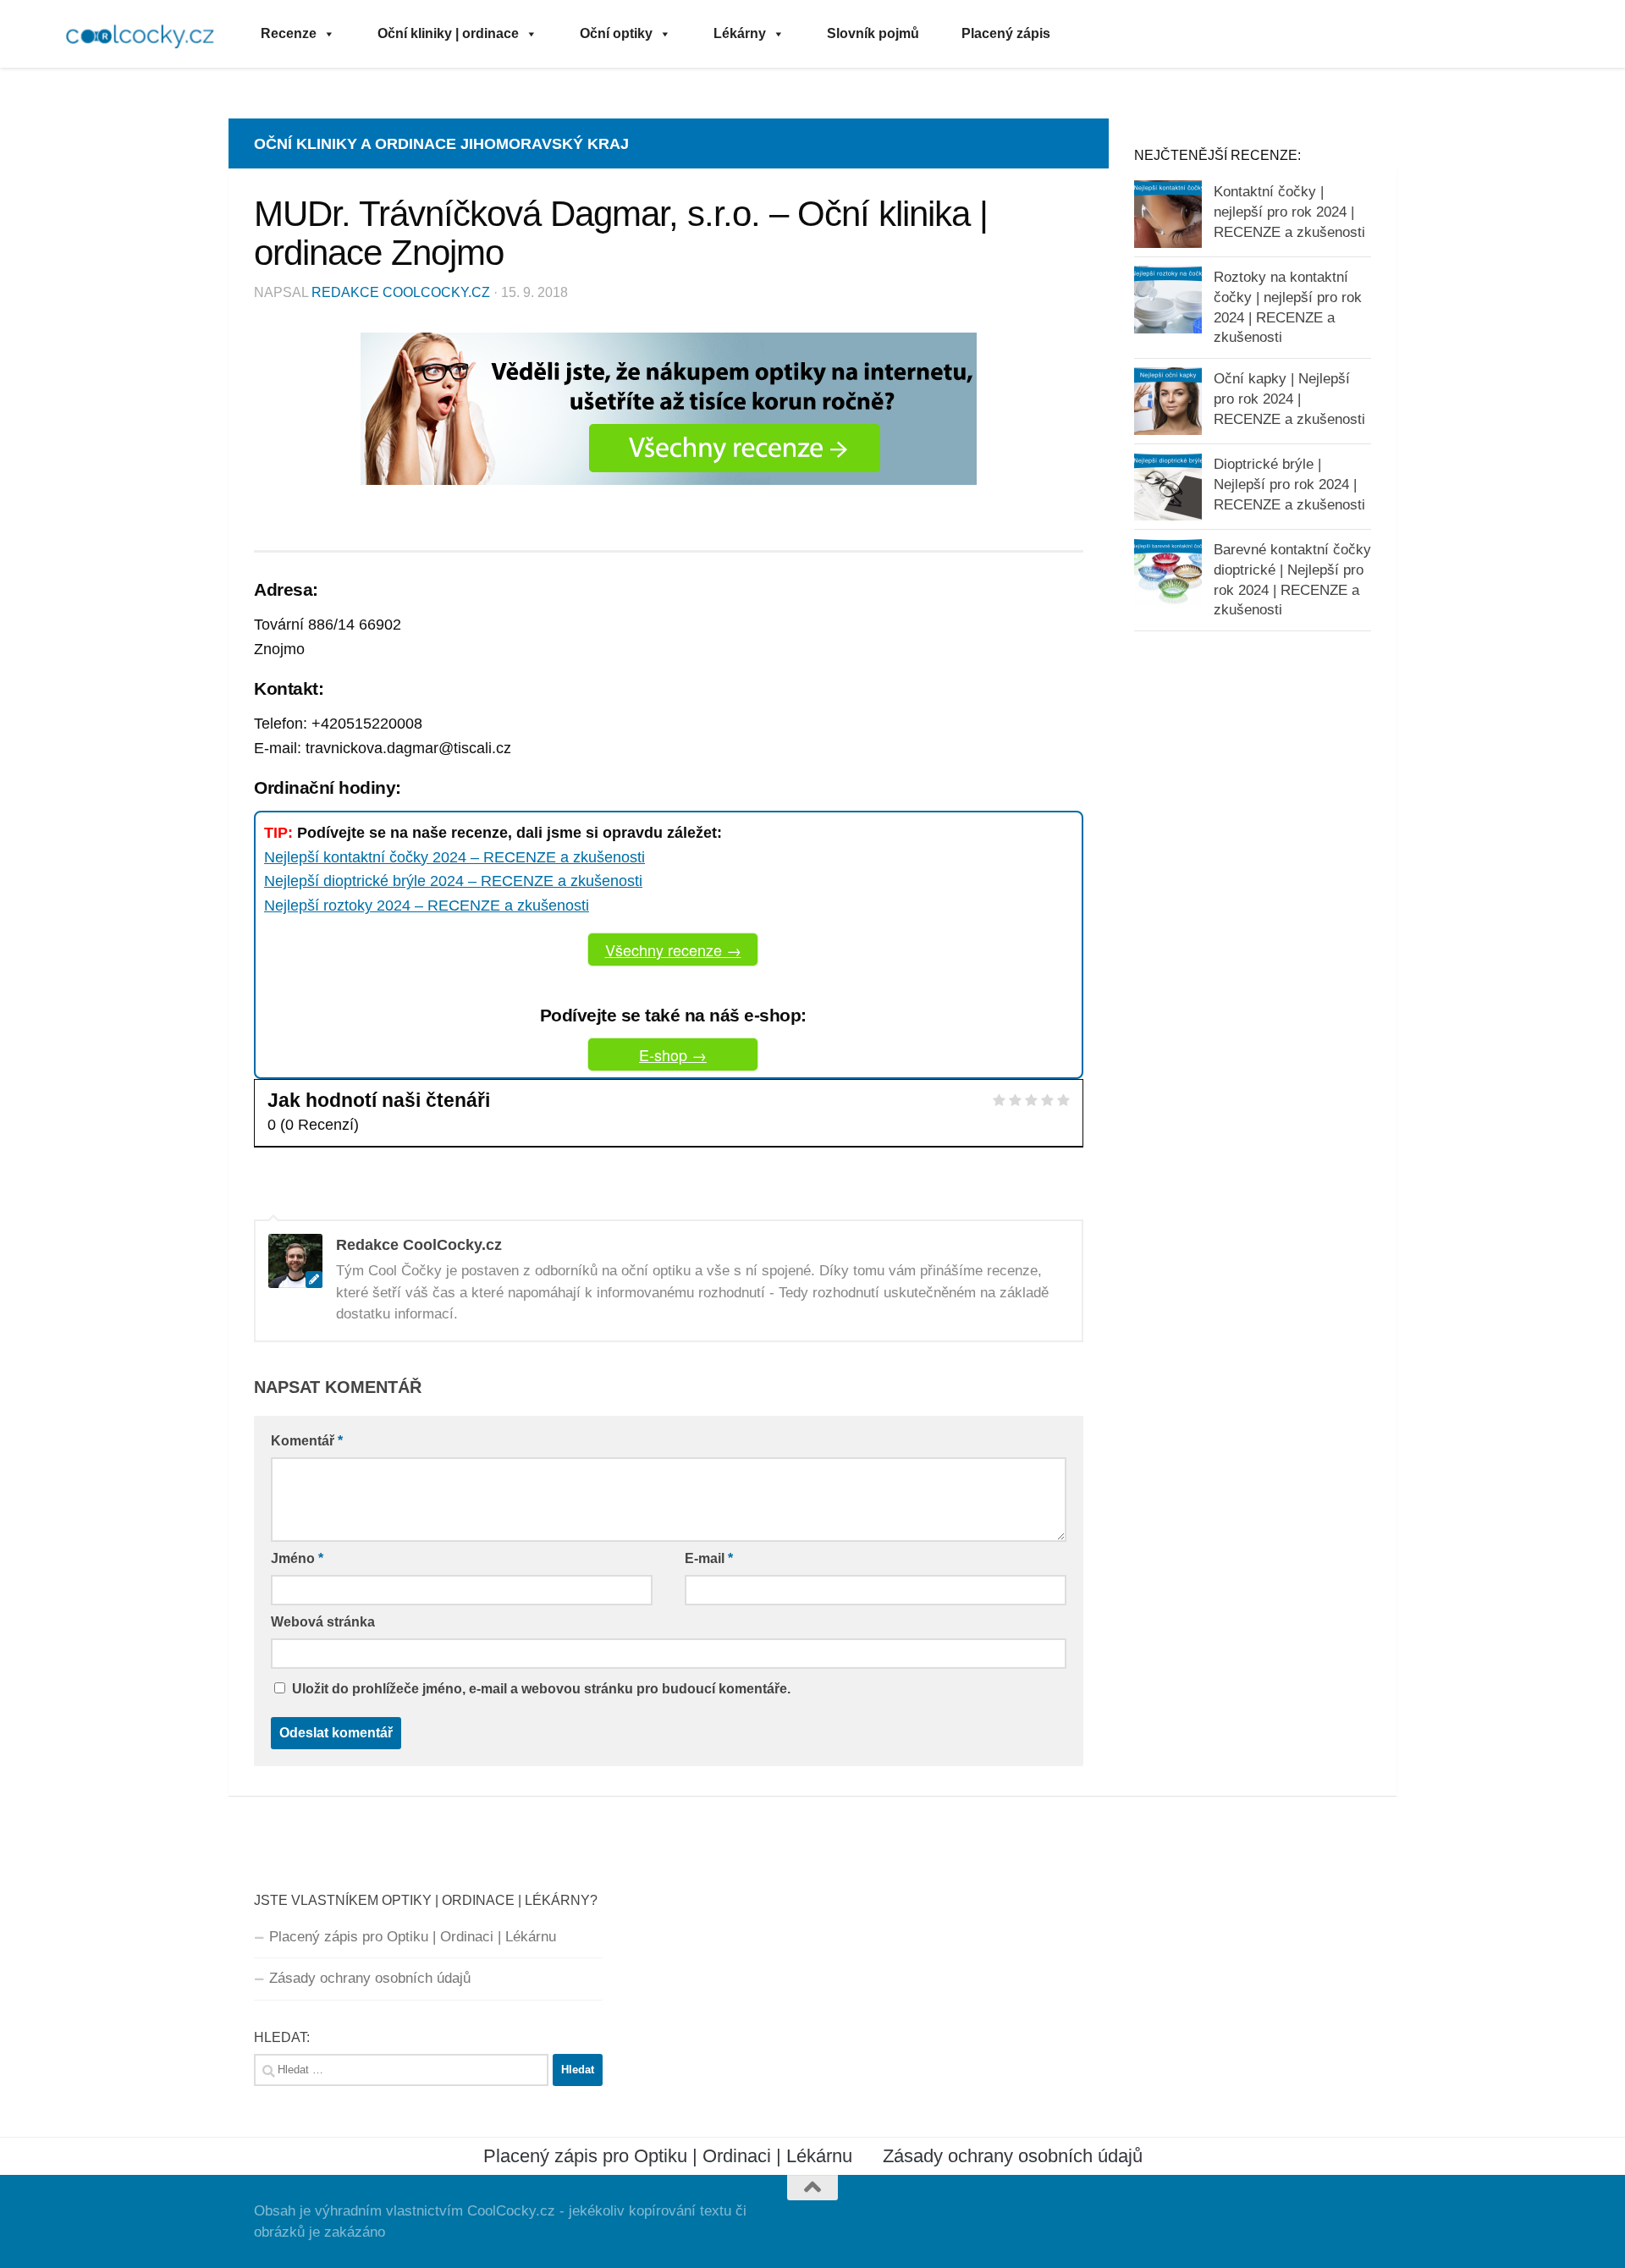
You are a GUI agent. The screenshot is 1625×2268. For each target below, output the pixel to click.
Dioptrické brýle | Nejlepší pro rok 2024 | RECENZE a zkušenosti (1289, 484)
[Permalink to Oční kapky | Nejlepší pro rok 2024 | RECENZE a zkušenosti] (1168, 401)
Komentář (307, 1441)
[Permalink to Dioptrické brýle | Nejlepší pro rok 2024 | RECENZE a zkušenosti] (1168, 487)
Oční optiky (616, 33)
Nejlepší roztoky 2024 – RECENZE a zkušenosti (427, 906)
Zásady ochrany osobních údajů (370, 1978)
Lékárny (740, 33)
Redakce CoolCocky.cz (401, 292)
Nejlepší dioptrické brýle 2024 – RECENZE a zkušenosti (453, 881)
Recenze (289, 33)
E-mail (709, 1558)
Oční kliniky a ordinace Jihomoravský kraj (441, 144)
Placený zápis (1006, 33)
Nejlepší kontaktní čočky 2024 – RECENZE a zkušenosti (454, 857)
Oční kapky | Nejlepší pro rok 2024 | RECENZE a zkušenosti (1289, 399)
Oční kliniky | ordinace (448, 33)
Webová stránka (323, 1622)
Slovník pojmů (873, 33)
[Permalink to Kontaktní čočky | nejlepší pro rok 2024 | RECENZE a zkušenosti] (1168, 214)
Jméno (297, 1558)
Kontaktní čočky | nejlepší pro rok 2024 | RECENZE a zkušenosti (1289, 212)
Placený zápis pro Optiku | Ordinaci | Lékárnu (413, 1937)
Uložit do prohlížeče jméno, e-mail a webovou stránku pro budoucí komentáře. (541, 1689)
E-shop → (673, 1054)
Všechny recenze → (673, 950)
